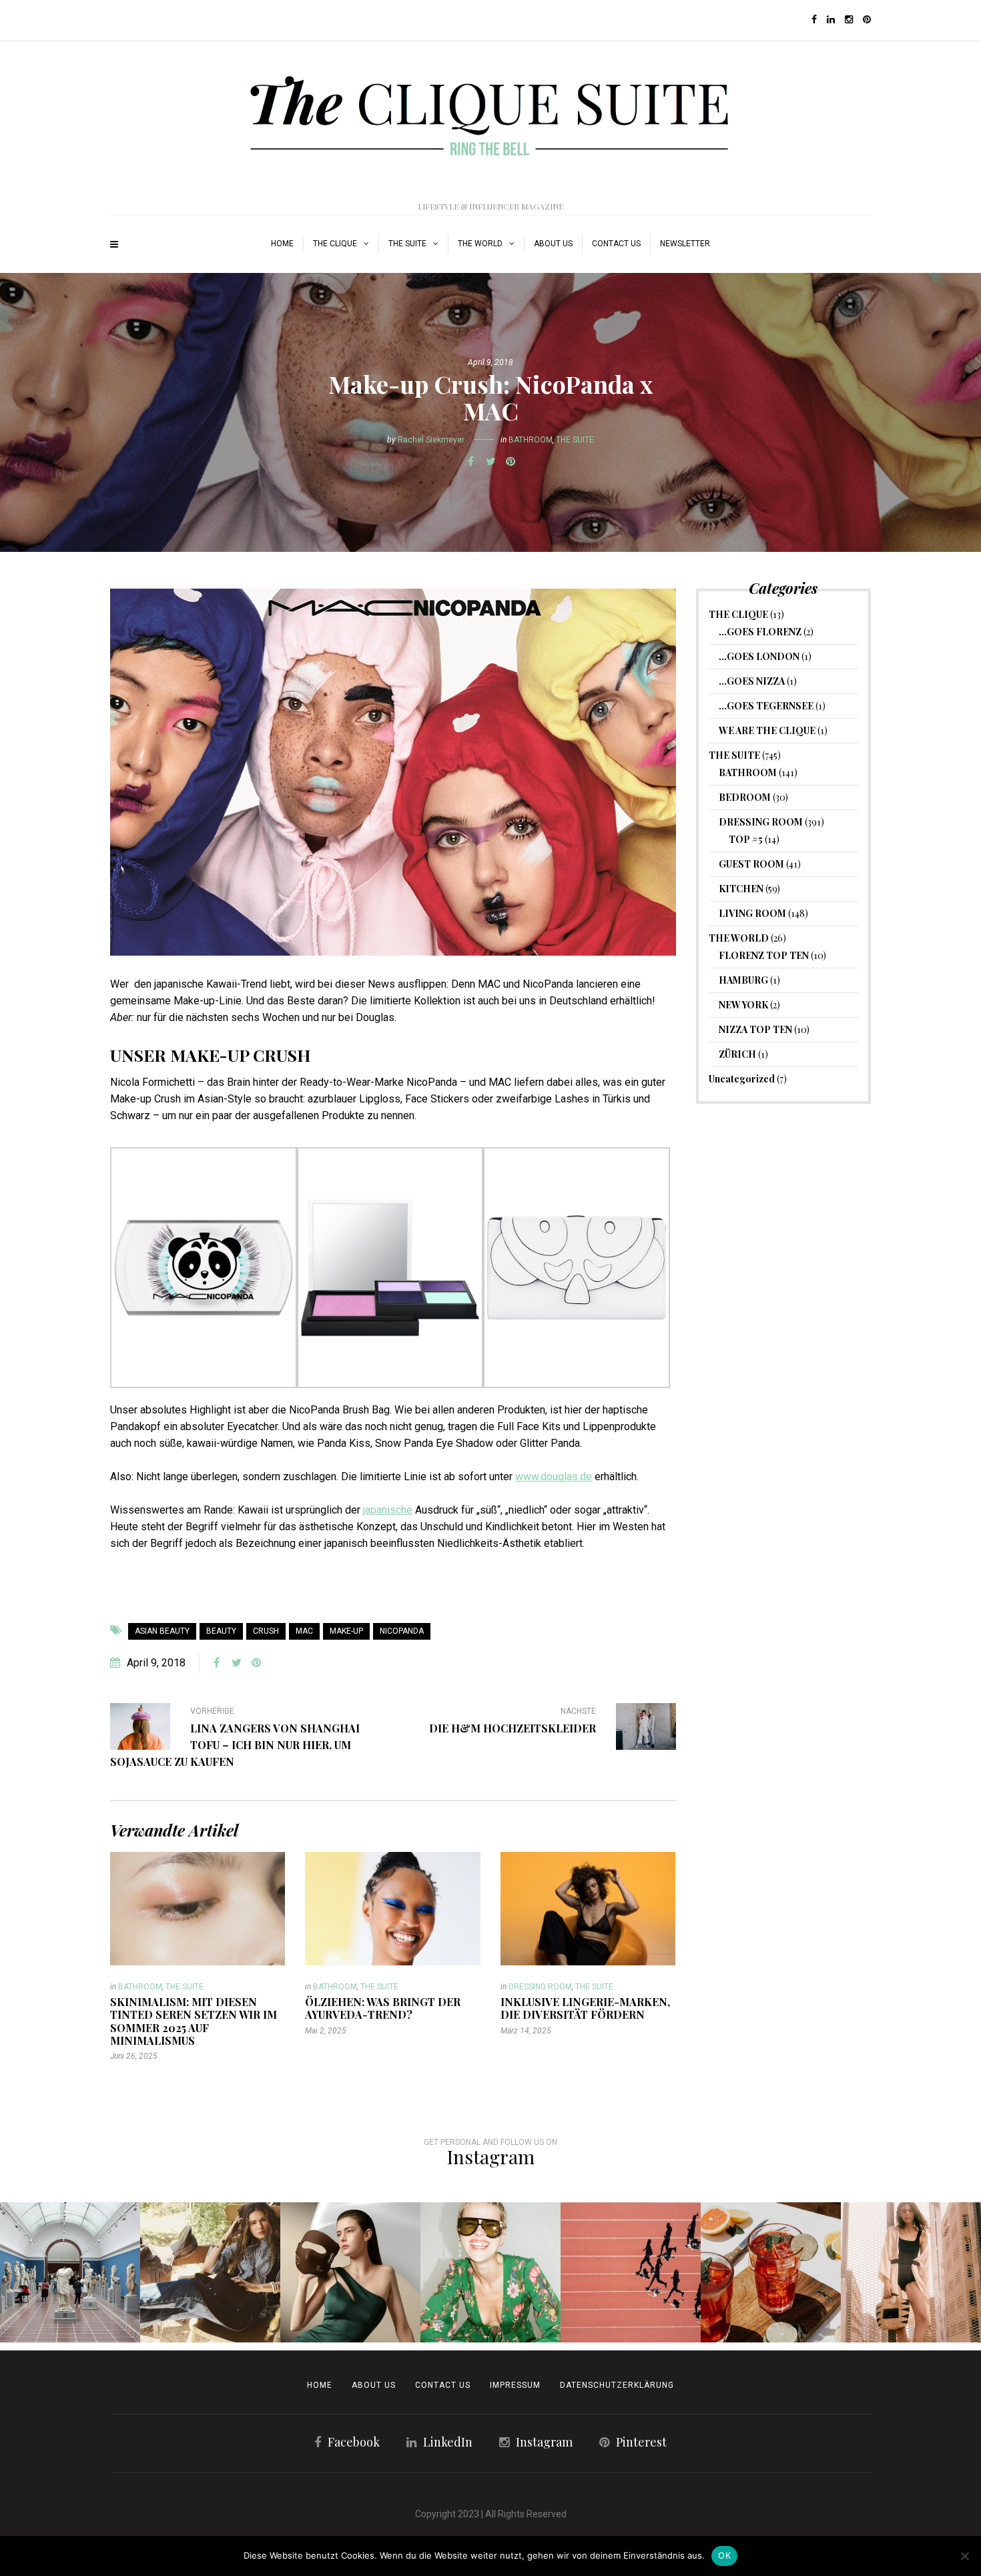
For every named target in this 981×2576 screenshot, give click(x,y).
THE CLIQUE (335, 244)
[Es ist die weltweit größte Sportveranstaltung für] (631, 2272)
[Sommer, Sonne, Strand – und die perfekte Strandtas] (911, 2272)
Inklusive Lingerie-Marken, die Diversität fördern (585, 2008)
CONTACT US (443, 2385)
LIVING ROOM (752, 913)
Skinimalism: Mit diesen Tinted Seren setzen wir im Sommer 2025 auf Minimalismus (194, 2021)
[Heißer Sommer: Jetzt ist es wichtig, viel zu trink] (771, 2272)
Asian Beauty (162, 1631)
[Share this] (470, 462)
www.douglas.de (554, 1477)
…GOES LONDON (759, 656)
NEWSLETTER (685, 244)
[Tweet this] (490, 462)
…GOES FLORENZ (760, 632)
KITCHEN (741, 889)
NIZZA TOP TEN (755, 1029)
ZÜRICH (737, 1054)
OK (724, 2555)
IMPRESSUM (515, 2385)
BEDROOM (745, 797)
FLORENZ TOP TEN (764, 955)
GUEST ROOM (751, 864)
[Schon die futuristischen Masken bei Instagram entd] (350, 2272)
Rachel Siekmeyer (431, 440)
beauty (221, 1631)
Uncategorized (742, 1079)
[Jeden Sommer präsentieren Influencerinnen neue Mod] (490, 2272)
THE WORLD (480, 244)
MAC (304, 1631)
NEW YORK (743, 1005)
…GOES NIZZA (752, 681)
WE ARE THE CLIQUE (767, 730)
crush (266, 1631)
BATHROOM (531, 440)
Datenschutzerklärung (617, 2385)
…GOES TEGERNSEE (766, 706)
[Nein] (964, 2556)
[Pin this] (511, 462)
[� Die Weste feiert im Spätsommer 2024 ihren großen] (210, 2272)
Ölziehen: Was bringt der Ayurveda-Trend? (383, 2008)
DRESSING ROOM (540, 1987)
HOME (282, 244)
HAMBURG (743, 980)
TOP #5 (746, 839)
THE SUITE (407, 244)
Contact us (616, 244)
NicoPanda (402, 1631)
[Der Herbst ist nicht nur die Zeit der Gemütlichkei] (70, 2272)
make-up (346, 1631)
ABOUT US (553, 244)
